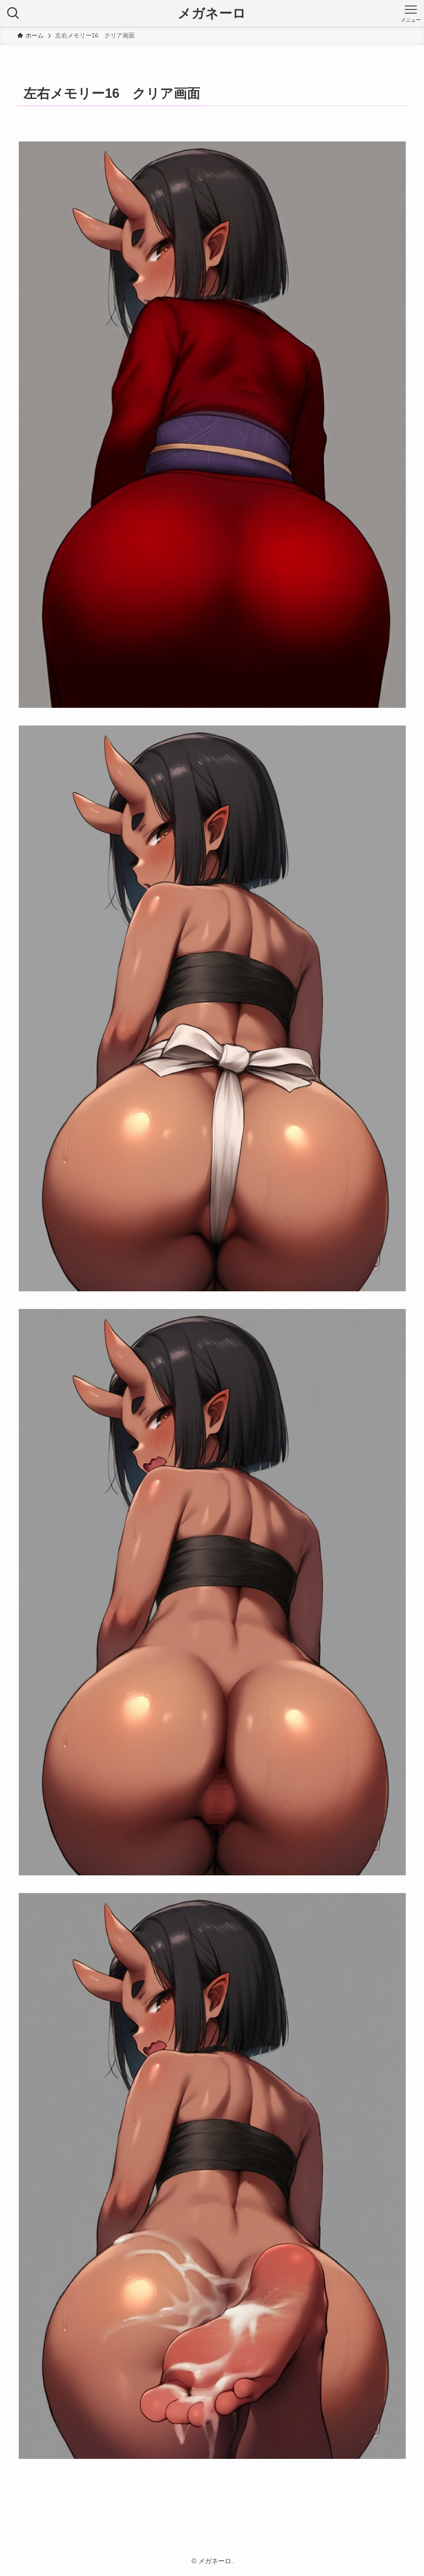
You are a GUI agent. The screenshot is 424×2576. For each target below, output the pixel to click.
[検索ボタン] (13, 13)
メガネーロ (212, 13)
